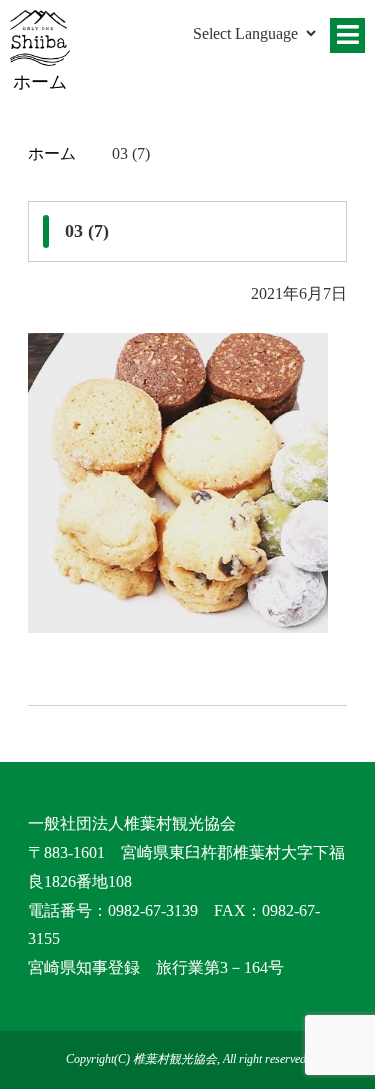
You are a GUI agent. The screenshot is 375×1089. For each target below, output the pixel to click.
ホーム (52, 153)
